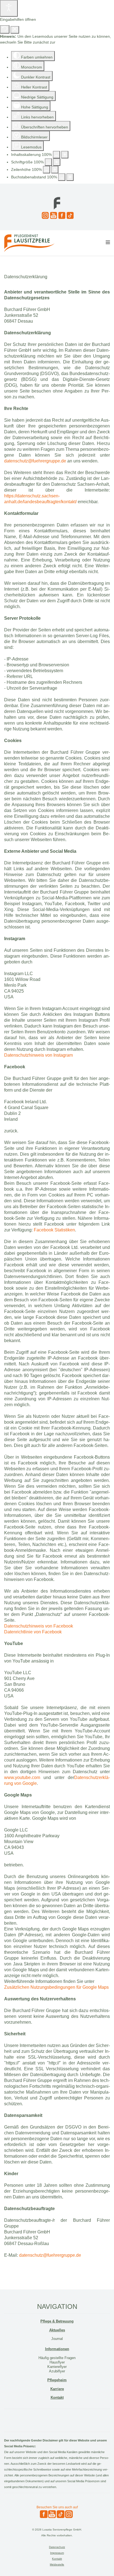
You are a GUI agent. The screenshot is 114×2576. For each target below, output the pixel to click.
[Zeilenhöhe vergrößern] (55, 170)
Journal (57, 2339)
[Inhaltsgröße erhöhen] (65, 155)
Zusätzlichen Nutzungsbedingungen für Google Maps (56, 1987)
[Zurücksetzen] (5, 29)
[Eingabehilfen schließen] (15, 30)
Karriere (57, 2389)
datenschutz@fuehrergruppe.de (35, 461)
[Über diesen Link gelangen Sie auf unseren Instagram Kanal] (45, 215)
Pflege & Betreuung (57, 2321)
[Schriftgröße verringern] (48, 162)
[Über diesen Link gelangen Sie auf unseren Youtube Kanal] (53, 215)
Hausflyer (57, 2362)
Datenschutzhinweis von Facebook (39, 1626)
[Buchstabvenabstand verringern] (62, 177)
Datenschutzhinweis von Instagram (38, 1055)
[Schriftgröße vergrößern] (57, 162)
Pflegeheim (57, 2380)
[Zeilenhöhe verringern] (46, 170)
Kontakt (57, 2397)
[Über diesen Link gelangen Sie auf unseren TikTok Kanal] (69, 215)
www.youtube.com (22, 1777)
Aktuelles (57, 2330)
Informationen (57, 2349)
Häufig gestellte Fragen (57, 2358)
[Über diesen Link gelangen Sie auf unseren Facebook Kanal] (61, 215)
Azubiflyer (57, 2371)
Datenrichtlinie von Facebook (33, 1632)
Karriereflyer (57, 2367)
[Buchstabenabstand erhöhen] (70, 177)
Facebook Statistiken (54, 1230)
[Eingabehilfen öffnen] (9, 8)
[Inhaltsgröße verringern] (56, 155)
